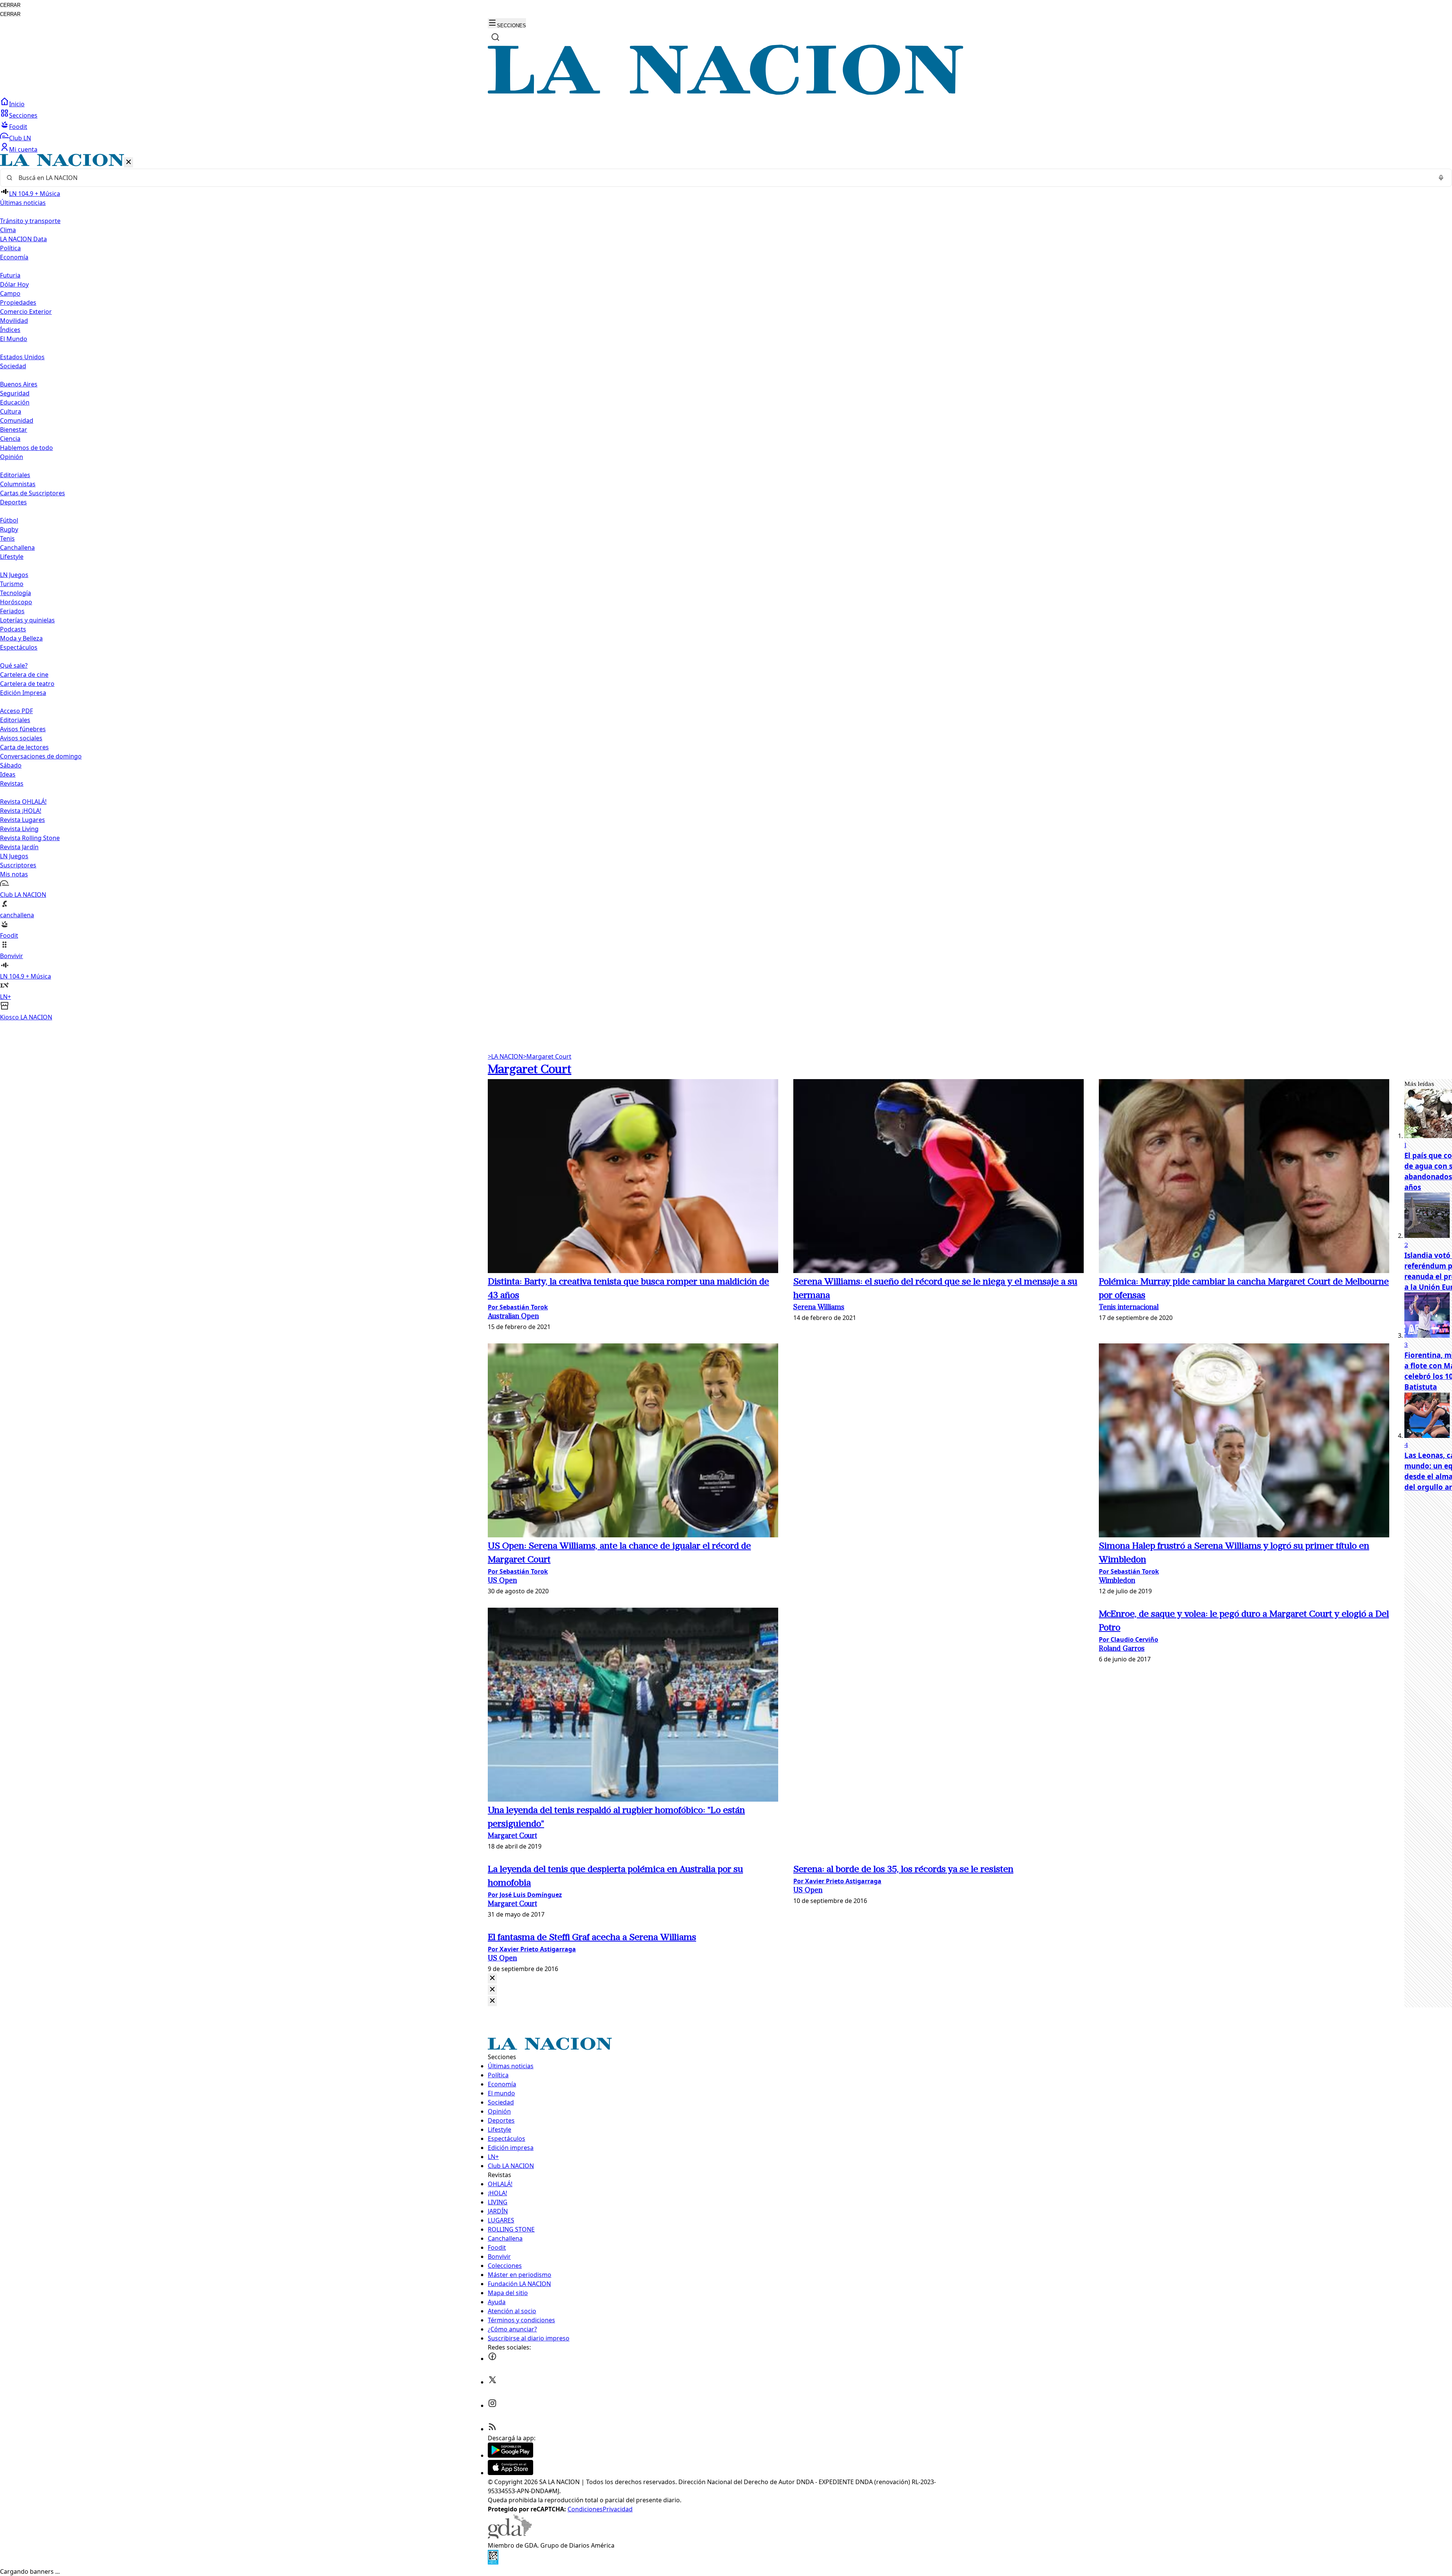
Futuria (10, 275)
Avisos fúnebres (23, 729)
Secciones (23, 115)
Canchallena (17, 547)
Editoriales (15, 475)
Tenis (7, 538)
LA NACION (505, 1056)
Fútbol (9, 520)
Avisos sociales (21, 738)
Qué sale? (14, 665)
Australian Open (513, 1317)
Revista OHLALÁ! (23, 802)
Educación (15, 402)
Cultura (11, 411)
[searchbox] (723, 178)
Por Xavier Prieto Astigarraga (837, 1881)
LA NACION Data (23, 239)
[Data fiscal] (493, 2562)
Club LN (20, 138)
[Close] (492, 1978)
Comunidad (17, 420)
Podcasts (13, 629)
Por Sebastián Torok (518, 1307)
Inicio (17, 104)
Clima (8, 230)
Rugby (9, 529)
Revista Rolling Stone (30, 838)
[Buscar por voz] (1441, 178)
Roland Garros (1122, 1649)
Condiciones (585, 2509)
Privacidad (618, 2509)
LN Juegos (14, 575)
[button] (726, 588)
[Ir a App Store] (510, 2473)
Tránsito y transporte (30, 221)
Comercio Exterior (26, 312)
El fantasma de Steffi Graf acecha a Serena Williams (592, 1938)
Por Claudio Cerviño (1129, 1639)
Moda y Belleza (21, 638)
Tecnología (16, 593)
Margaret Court (547, 1056)
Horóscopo (16, 602)
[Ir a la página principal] (726, 93)
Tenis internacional (1129, 1308)
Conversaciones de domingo (41, 756)
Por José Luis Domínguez (525, 1895)
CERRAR (10, 5)
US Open (502, 1581)
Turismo (12, 584)
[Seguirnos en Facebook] (492, 2359)
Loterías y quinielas (27, 620)
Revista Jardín (19, 847)
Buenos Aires (19, 384)
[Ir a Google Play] (510, 2455)
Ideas (8, 774)
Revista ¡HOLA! (21, 811)
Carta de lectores (24, 747)
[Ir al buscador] (495, 37)
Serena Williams (819, 1308)
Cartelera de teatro (27, 684)
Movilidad (14, 321)
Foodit (18, 127)
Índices (10, 330)
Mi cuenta (23, 149)
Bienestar (14, 430)
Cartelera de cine (24, 675)
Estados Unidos (22, 357)
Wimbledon (1117, 1581)
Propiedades (18, 302)
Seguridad (15, 393)
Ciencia (10, 439)
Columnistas (18, 484)
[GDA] (510, 2536)
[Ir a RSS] (492, 2429)
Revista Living (19, 829)
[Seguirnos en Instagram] (492, 2405)
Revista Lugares (22, 820)
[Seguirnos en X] (492, 2382)
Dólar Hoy (14, 284)
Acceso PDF (16, 711)
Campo (10, 293)
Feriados (12, 611)
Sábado (11, 765)
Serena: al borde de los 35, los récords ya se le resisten (903, 1870)
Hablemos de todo (26, 448)
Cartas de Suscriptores (33, 493)
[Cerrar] (129, 162)
